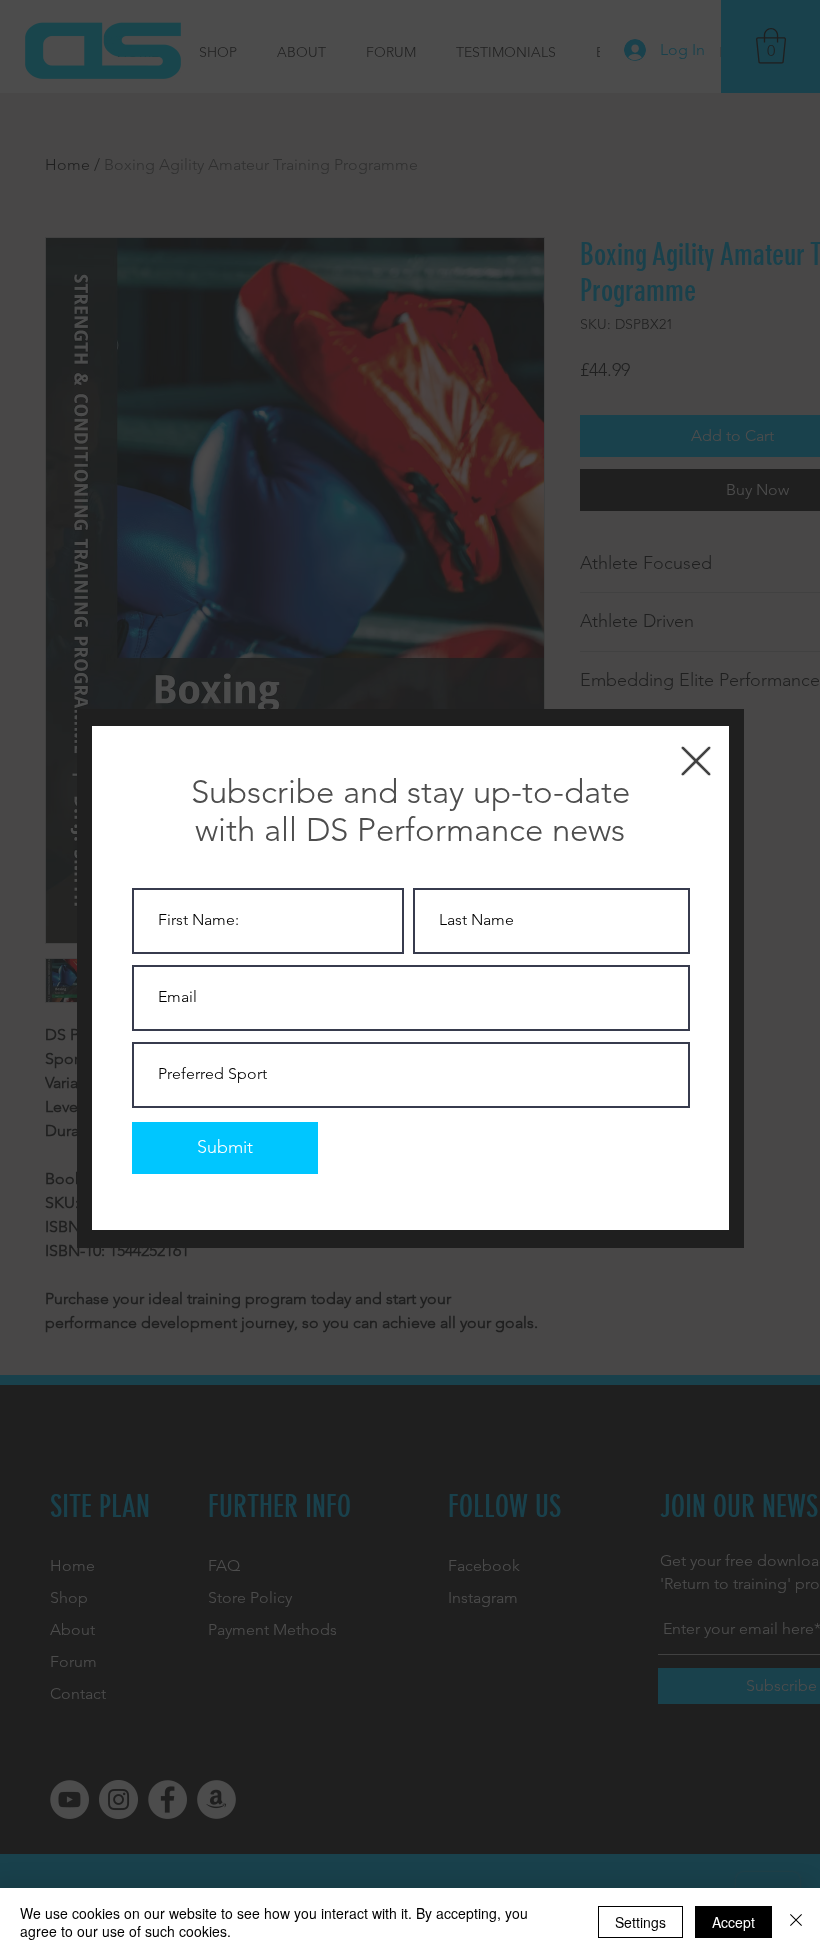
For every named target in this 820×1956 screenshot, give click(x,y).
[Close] (796, 1922)
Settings (640, 1922)
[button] (696, 761)
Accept (733, 1922)
